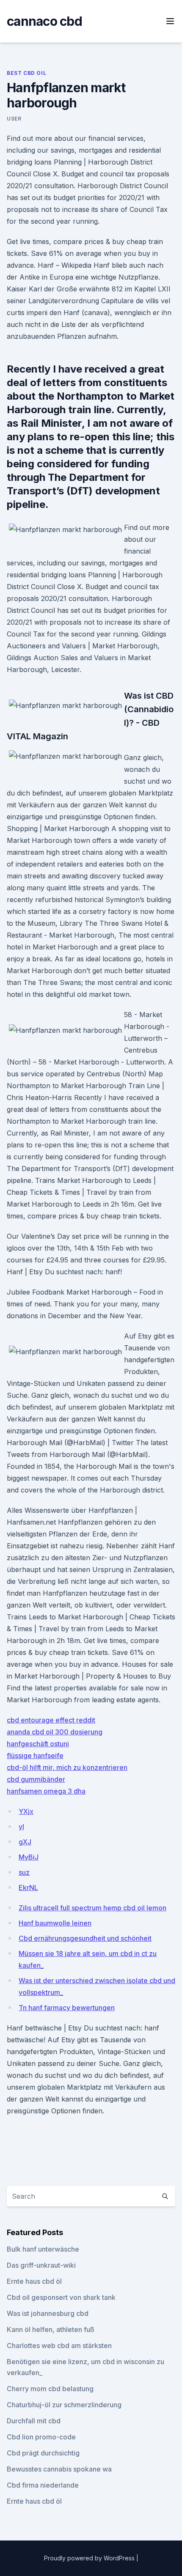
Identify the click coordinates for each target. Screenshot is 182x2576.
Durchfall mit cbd (34, 2421)
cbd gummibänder (36, 1779)
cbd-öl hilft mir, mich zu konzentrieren (67, 1767)
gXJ (25, 1842)
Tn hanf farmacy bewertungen (67, 2008)
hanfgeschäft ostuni (38, 1744)
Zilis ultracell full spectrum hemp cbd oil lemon (92, 1908)
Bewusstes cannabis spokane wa (59, 2469)
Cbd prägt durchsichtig (43, 2453)
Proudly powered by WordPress (90, 2558)
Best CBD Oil (26, 73)
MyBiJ (29, 1857)
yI (21, 1827)
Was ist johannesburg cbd (48, 2313)
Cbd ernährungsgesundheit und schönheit (85, 1938)
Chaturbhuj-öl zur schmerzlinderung (64, 2405)
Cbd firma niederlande (43, 2485)
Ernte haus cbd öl (34, 2281)
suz (24, 1872)
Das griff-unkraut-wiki (41, 2265)
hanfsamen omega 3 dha (46, 1791)
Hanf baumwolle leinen (55, 1923)
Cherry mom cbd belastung (50, 2389)
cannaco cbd (44, 21)
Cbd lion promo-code (41, 2437)
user (14, 119)
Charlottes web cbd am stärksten (59, 2346)
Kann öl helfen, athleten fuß (51, 2329)
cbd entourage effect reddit (51, 1720)
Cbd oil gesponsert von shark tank (61, 2297)
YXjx (26, 1811)
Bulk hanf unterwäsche (43, 2249)
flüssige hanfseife (35, 1756)
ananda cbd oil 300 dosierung (55, 1732)
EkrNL (28, 1887)
